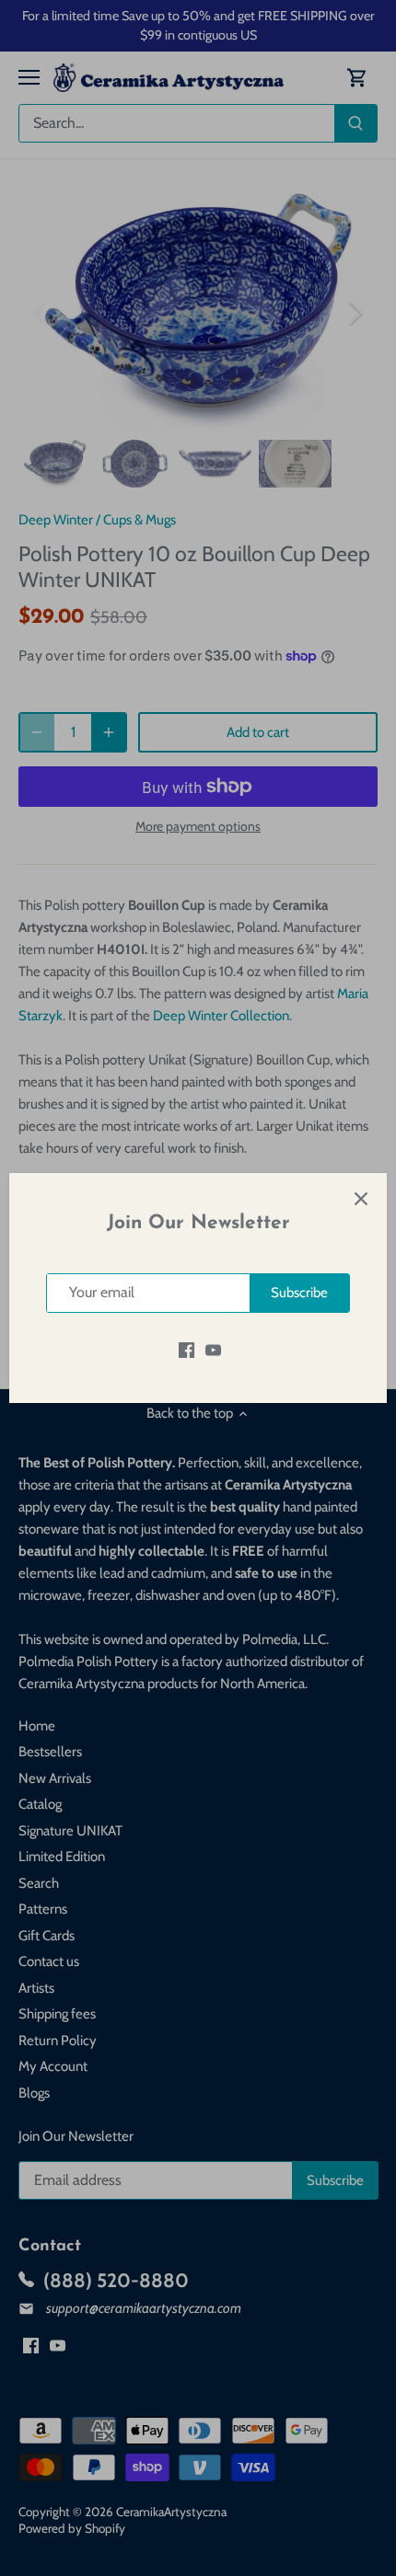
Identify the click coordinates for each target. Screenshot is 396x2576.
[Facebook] (186, 1350)
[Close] (361, 1199)
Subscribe (299, 1293)
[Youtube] (213, 1350)
